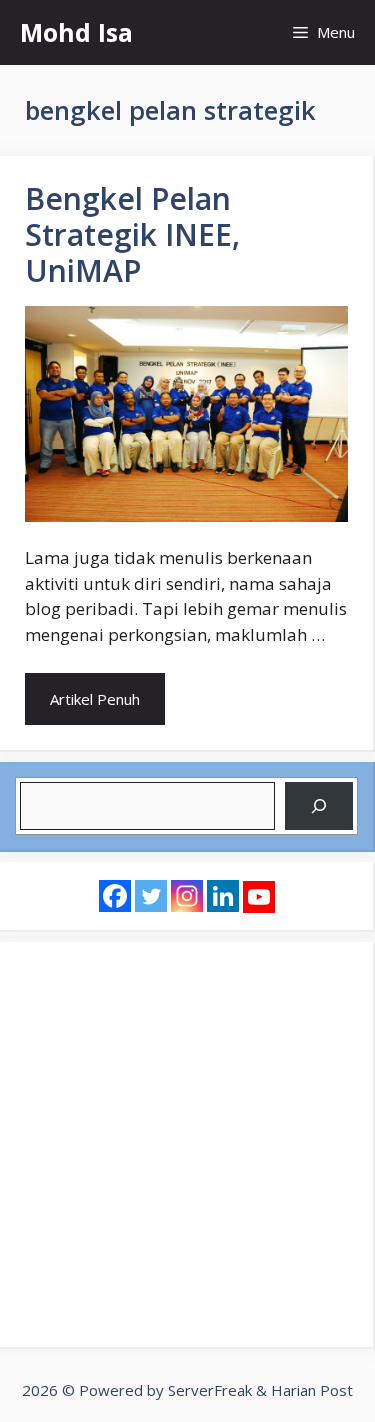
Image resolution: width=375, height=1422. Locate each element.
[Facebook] (115, 896)
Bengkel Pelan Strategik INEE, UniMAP (132, 234)
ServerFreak (210, 1390)
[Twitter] (151, 896)
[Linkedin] (223, 896)
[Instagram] (187, 896)
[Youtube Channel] (259, 897)
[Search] (319, 806)
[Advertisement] (187, 1144)
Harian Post (312, 1390)
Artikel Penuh (95, 699)
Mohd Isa (76, 32)
